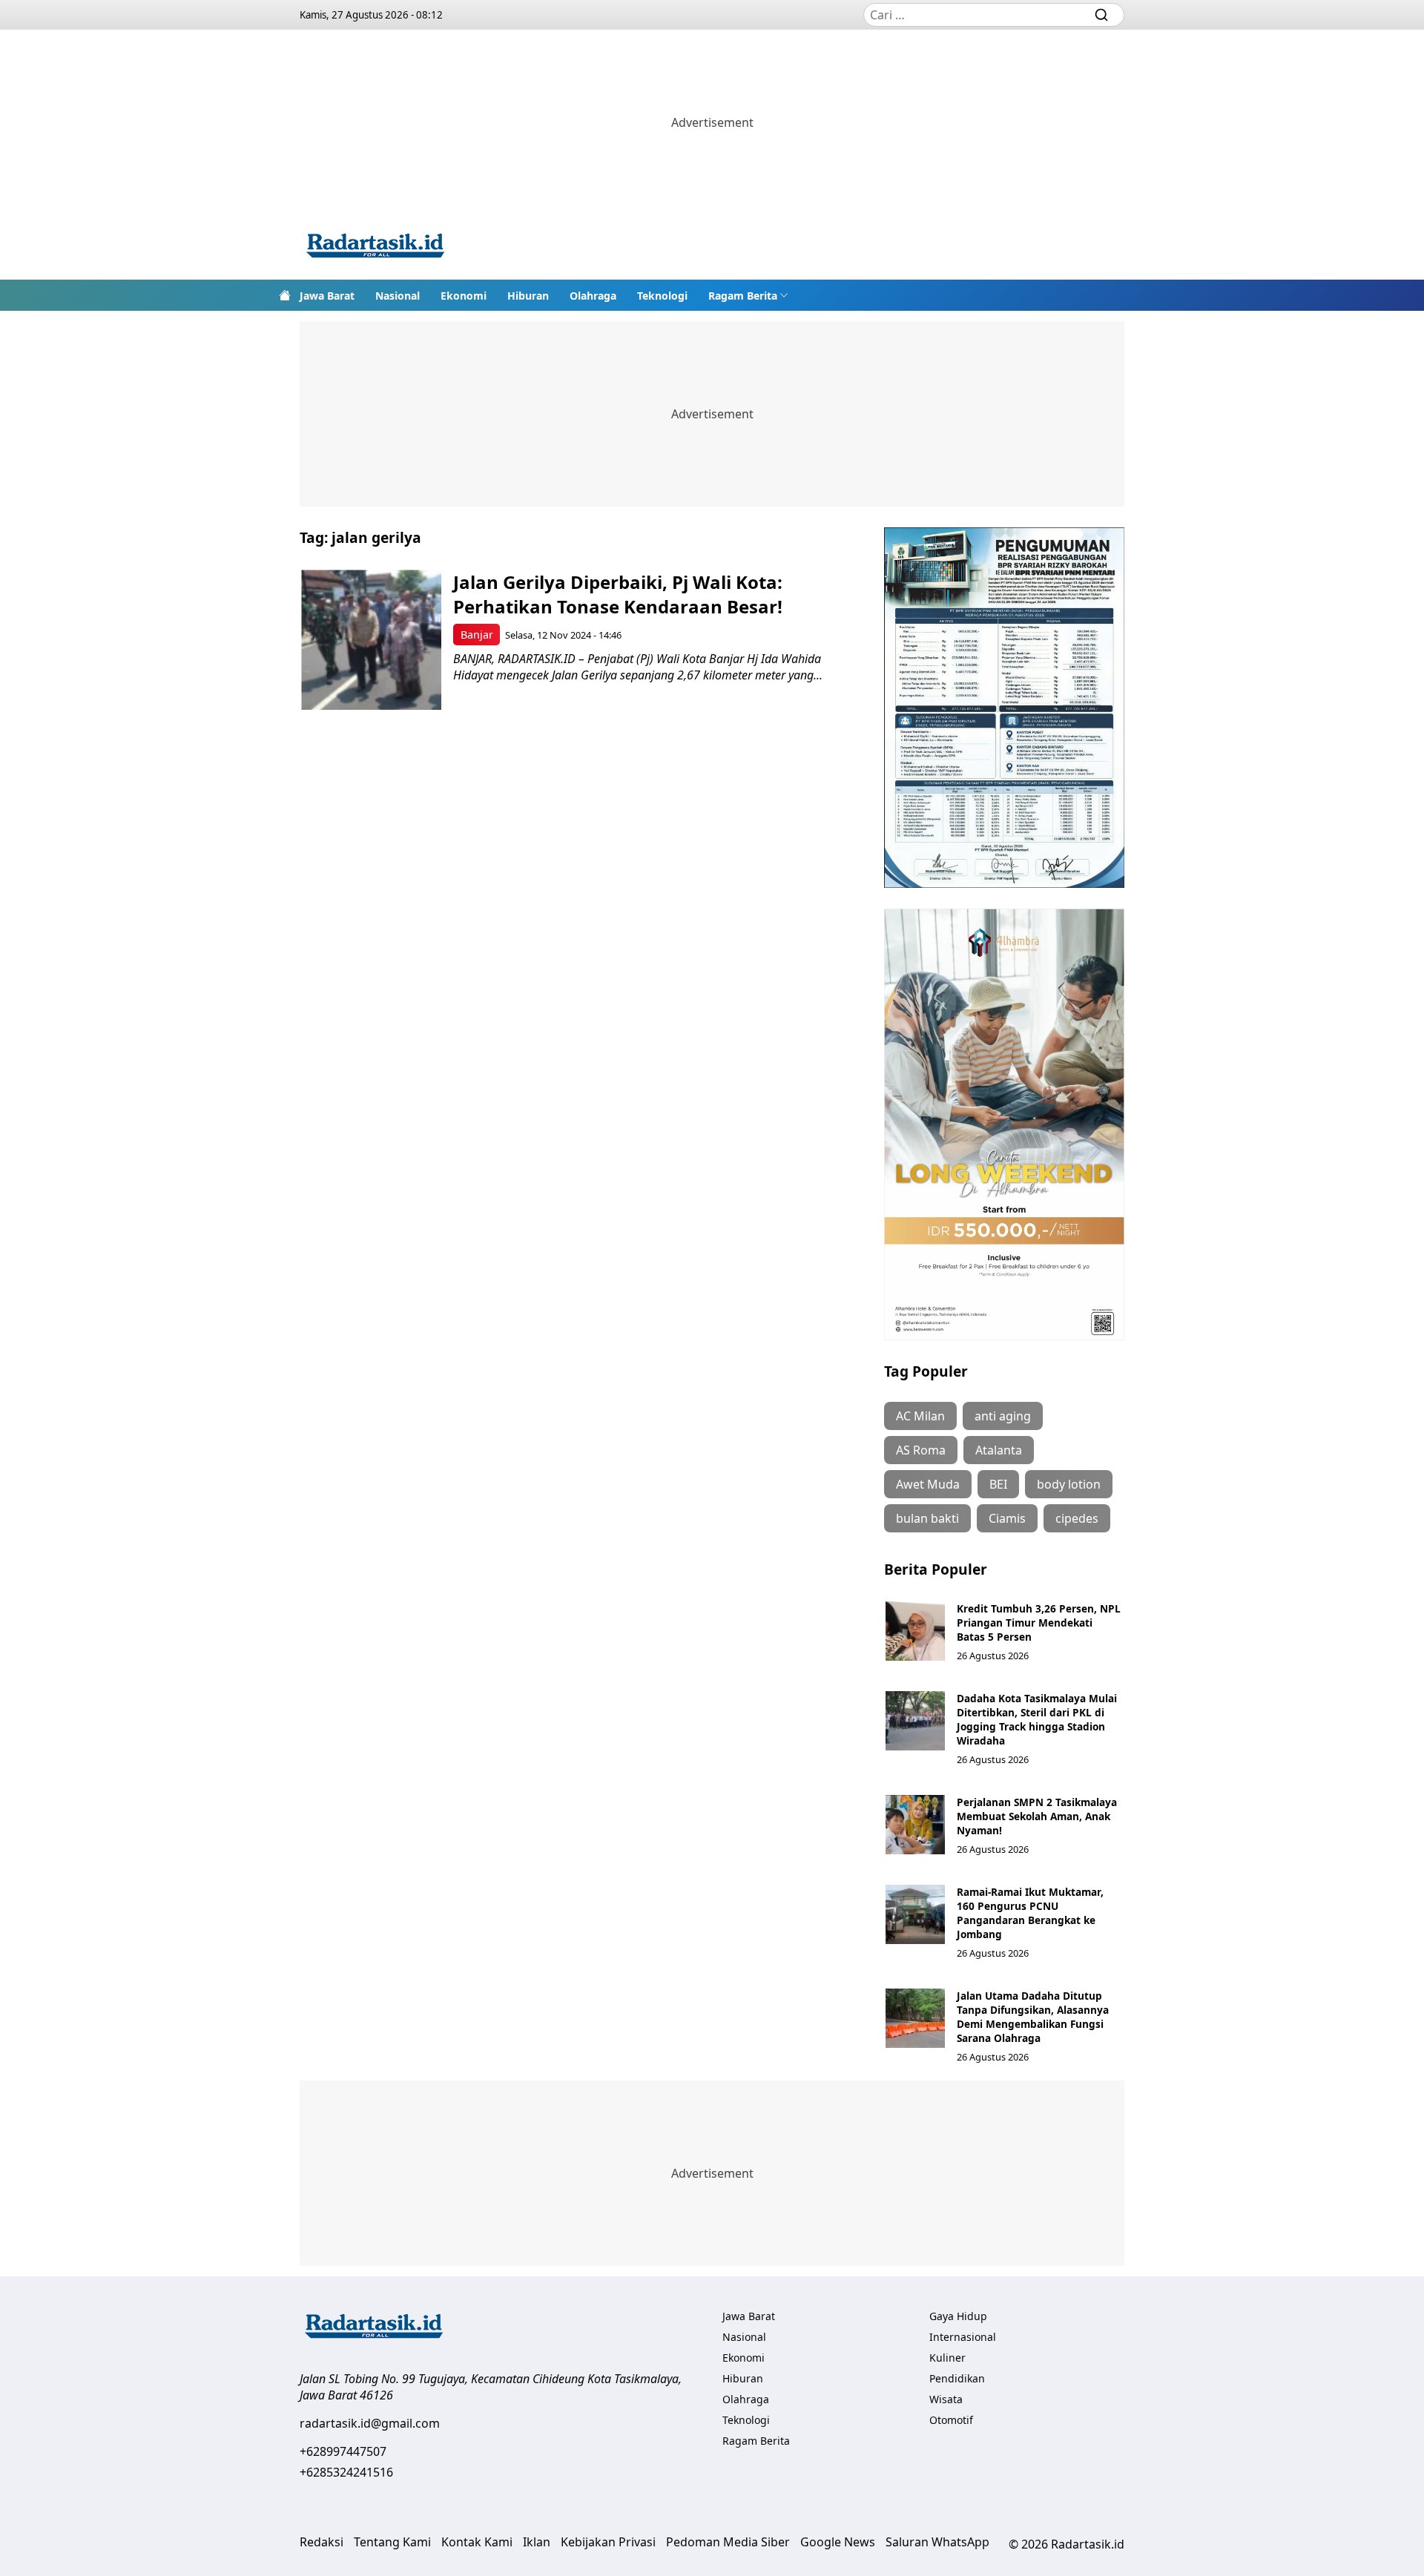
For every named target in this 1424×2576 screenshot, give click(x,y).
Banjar (477, 635)
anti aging (1003, 1416)
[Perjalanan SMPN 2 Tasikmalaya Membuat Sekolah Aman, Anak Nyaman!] (915, 1825)
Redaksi (322, 2542)
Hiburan (528, 296)
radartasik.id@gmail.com (370, 2423)
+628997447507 (343, 2451)
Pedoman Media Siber (728, 2542)
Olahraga (593, 296)
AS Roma (921, 1450)
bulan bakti (927, 1518)
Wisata (946, 2399)
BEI (998, 1484)
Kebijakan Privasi (608, 2542)
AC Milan (920, 1416)
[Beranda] (285, 295)
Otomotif (951, 2420)
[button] (748, 295)
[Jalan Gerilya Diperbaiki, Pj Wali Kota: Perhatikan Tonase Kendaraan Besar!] (371, 640)
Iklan (537, 2542)
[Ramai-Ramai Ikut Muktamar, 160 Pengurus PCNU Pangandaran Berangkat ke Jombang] (915, 1914)
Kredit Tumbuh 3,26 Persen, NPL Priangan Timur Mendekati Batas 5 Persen (1039, 1623)
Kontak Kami (477, 2542)
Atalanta (999, 1450)
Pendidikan (957, 2378)
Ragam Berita (743, 296)
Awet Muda (928, 1484)
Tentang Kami (392, 2542)
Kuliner (947, 2358)
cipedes (1077, 1518)
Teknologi (662, 296)
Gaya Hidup (958, 2316)
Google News (838, 2542)
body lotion (1069, 1484)
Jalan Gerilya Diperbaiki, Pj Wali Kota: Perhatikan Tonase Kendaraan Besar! (618, 594)
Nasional (398, 296)
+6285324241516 (346, 2472)
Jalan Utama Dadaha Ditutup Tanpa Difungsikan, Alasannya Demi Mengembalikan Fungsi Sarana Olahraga (1033, 2017)
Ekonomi (464, 296)
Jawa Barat (327, 296)
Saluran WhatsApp (937, 2542)
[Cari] (1101, 15)
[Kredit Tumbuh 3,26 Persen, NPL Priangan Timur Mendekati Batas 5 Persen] (915, 1631)
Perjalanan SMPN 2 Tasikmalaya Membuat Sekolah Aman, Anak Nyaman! (1037, 1816)
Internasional (963, 2337)
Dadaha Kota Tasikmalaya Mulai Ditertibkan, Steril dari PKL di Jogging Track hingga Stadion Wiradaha (1037, 1719)
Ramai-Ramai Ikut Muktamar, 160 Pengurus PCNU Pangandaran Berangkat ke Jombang (1030, 1913)
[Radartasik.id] (375, 247)
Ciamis (1007, 1518)
